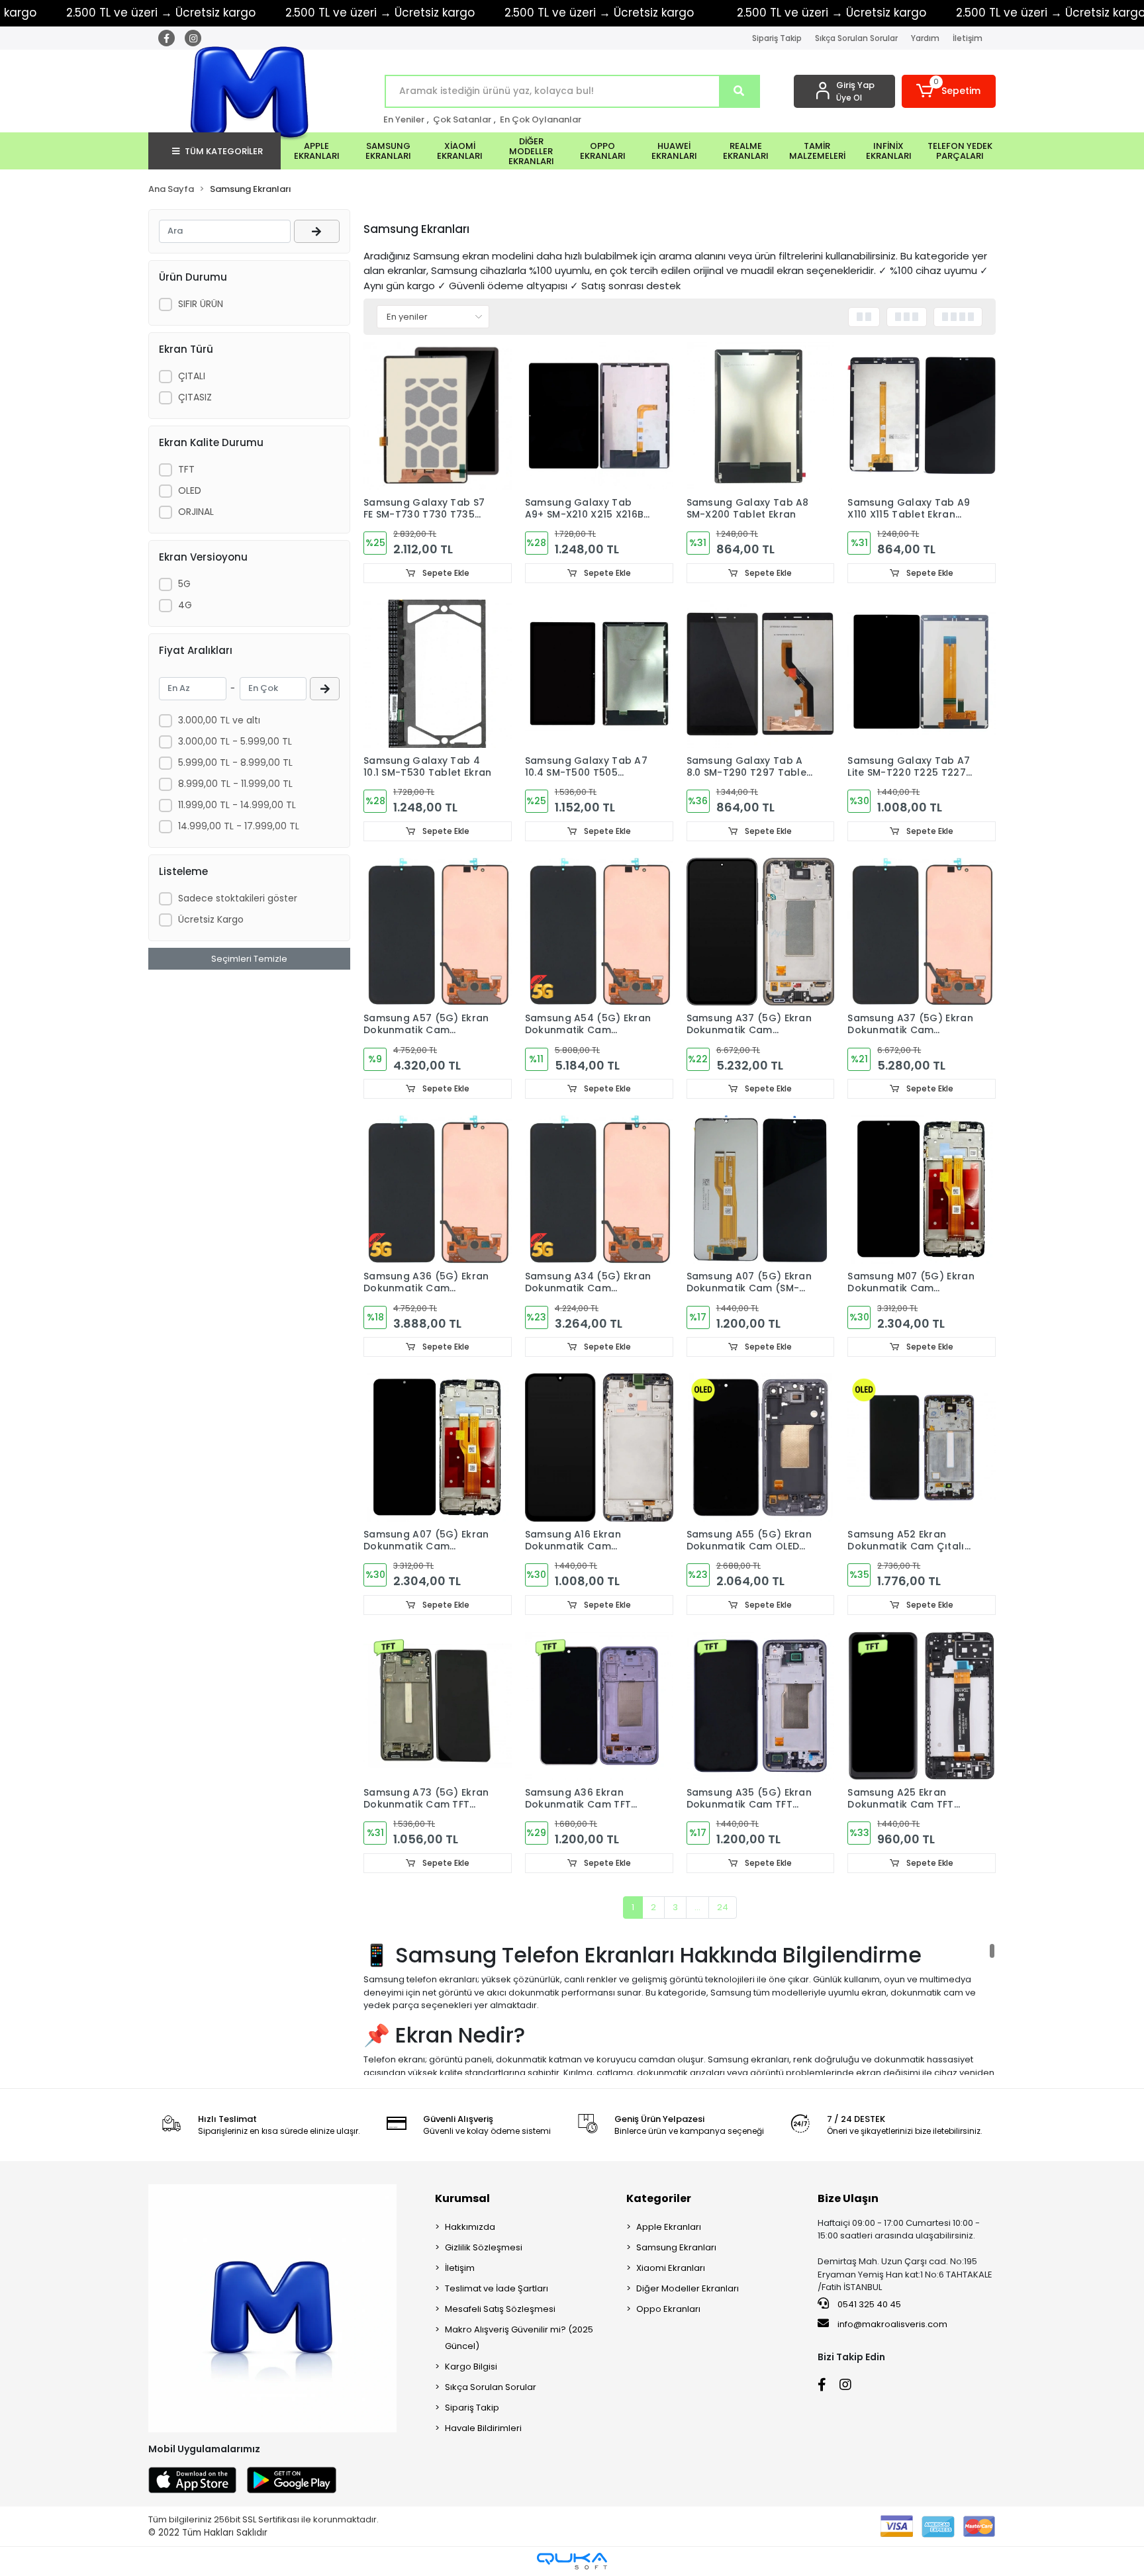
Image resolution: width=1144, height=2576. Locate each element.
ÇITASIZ (195, 397)
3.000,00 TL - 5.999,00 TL (235, 741)
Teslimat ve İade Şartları (497, 2288)
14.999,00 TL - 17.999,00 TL (239, 826)
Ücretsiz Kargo (211, 919)
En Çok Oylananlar (541, 119)
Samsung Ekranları (676, 2247)
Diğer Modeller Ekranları (688, 2288)
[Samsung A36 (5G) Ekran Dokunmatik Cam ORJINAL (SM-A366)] (438, 1189)
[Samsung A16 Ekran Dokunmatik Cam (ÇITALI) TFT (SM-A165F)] (599, 1448)
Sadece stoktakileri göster (238, 898)
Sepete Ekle (445, 573)
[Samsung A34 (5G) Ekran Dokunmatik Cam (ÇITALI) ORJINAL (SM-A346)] (599, 1189)
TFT (186, 469)
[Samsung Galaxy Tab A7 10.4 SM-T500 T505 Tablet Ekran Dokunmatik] (599, 674)
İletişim (968, 38)
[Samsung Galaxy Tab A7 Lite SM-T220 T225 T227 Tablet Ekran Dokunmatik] (922, 674)
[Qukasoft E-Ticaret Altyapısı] (572, 2561)
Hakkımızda (470, 2227)
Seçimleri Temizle (249, 959)
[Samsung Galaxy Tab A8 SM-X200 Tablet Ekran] (761, 416)
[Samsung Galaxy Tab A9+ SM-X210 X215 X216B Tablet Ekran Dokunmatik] (599, 416)
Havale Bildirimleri (483, 2428)
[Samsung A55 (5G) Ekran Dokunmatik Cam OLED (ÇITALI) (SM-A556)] (761, 1448)
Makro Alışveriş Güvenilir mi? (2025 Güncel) (519, 2338)
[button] (949, 91)
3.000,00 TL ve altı (219, 720)
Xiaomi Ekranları (671, 2268)
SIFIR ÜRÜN (201, 304)
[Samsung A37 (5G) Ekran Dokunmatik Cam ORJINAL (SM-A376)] (922, 932)
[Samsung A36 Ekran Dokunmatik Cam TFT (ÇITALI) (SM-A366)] (599, 1706)
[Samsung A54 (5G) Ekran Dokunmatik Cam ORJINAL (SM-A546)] (599, 932)
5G (184, 584)
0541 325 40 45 (868, 2304)
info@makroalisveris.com (892, 2324)
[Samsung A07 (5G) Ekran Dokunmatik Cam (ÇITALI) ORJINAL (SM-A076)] (438, 1448)
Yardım (925, 38)
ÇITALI (192, 376)
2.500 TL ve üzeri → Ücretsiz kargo (380, 13)
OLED (190, 490)
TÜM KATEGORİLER (224, 151)
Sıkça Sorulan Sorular (856, 38)
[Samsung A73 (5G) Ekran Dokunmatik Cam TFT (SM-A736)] (438, 1706)
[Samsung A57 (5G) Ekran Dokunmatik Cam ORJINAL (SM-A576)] (438, 932)
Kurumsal (462, 2198)
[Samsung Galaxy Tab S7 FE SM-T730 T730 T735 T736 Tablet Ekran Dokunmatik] (438, 416)
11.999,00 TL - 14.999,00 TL (237, 805)
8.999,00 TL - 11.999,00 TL (235, 784)
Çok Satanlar (462, 119)
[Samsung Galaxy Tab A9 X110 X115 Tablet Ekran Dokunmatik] (922, 416)
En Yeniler (404, 119)
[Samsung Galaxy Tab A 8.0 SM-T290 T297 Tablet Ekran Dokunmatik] (761, 674)
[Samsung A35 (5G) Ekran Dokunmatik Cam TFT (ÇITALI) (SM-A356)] (761, 1706)
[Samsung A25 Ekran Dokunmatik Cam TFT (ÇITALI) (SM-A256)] (922, 1706)
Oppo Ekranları (668, 2309)
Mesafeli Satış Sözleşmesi (500, 2309)
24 (723, 1907)
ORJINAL (196, 512)
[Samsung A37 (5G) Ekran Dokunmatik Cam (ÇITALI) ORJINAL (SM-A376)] (761, 932)
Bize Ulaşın (848, 2198)
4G (185, 605)
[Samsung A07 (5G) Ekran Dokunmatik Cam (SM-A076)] (761, 1189)
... (697, 1907)
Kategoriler (659, 2198)
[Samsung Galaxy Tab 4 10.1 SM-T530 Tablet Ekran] (438, 674)
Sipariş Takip (777, 38)
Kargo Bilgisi (471, 2367)
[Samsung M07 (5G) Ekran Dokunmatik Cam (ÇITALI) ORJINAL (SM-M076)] (922, 1189)
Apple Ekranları (669, 2227)
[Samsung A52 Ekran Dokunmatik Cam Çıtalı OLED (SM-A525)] (922, 1448)
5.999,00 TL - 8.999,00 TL (235, 762)
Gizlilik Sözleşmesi (484, 2247)
